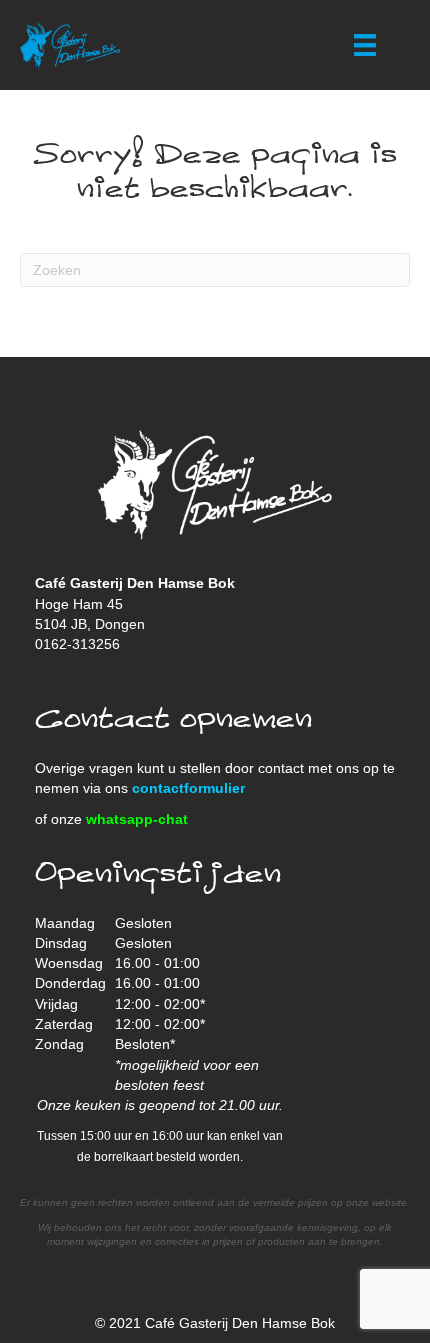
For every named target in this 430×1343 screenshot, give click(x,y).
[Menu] (365, 45)
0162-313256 (77, 644)
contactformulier (188, 788)
